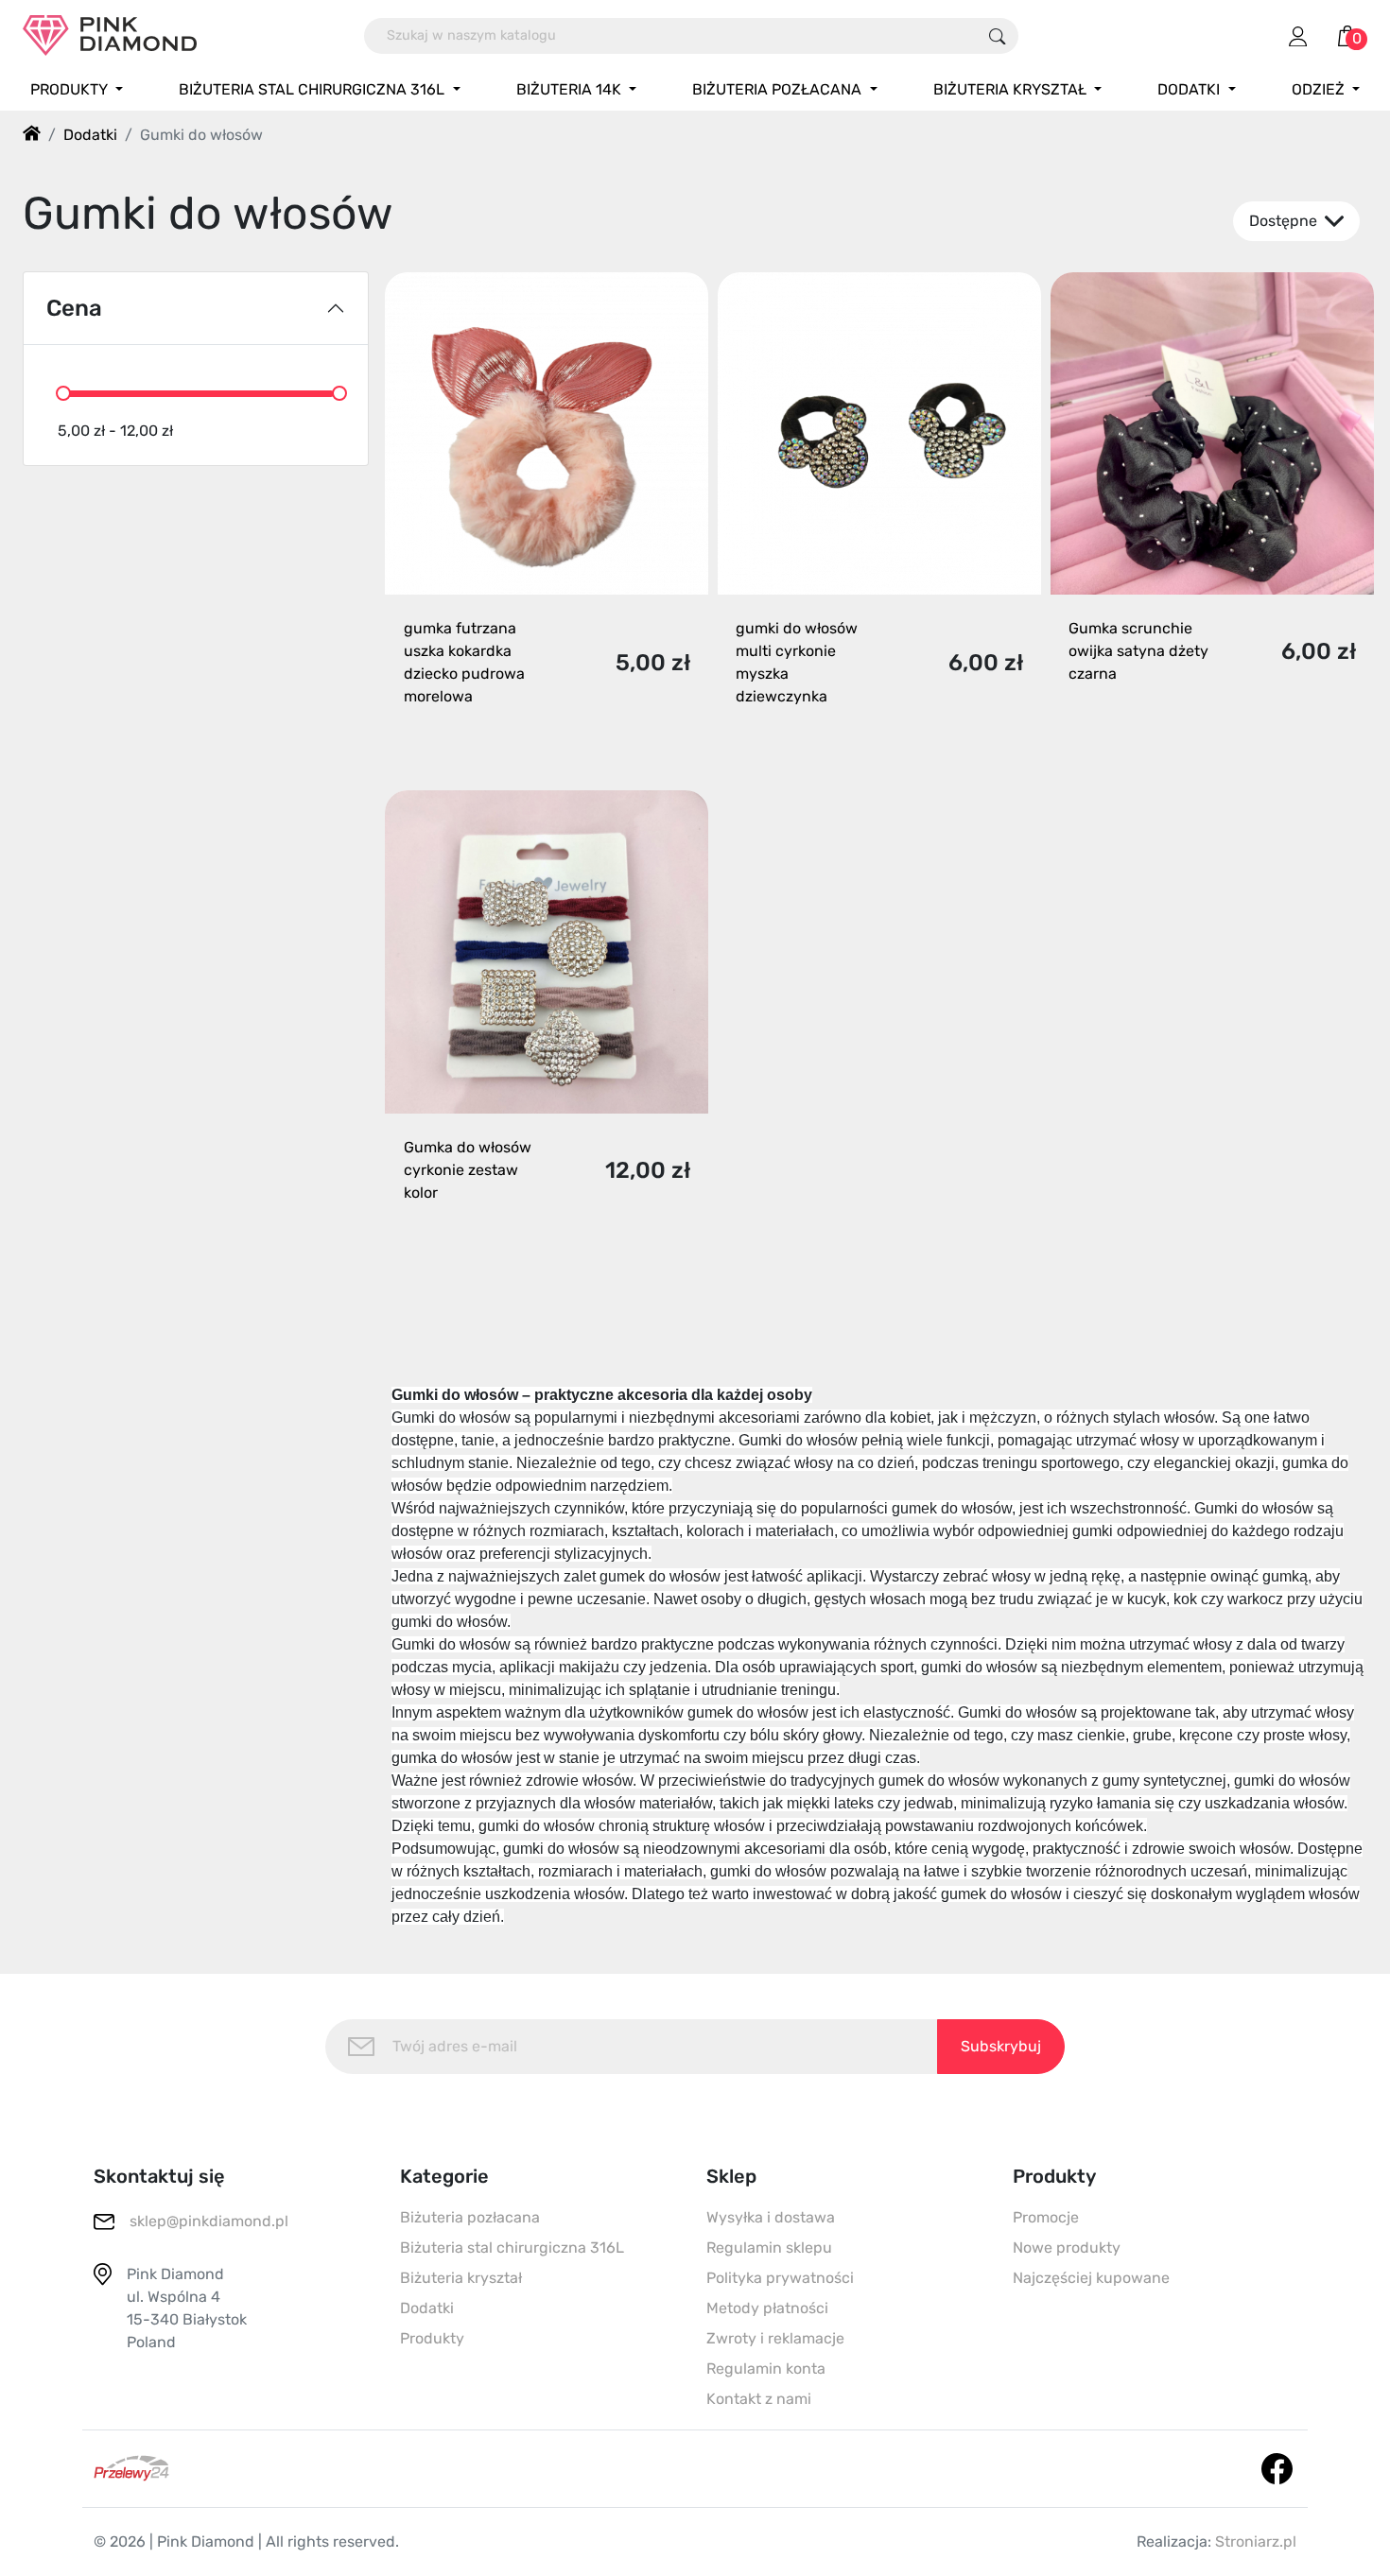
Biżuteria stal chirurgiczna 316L (512, 2248)
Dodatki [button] (1190, 89)
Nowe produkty (1067, 2248)
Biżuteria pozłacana (470, 2217)
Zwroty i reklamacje (775, 2338)
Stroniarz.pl (1256, 2541)
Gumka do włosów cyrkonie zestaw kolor (468, 1170)
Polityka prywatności (780, 2278)
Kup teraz (530, 744)
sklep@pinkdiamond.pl (209, 2221)
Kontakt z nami (759, 2399)
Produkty (432, 2338)
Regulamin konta (766, 2369)
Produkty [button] (71, 89)
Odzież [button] (1320, 89)
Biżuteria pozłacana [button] (779, 89)
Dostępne (1285, 221)
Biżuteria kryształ (461, 2278)
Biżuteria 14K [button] (571, 89)
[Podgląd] (673, 744)
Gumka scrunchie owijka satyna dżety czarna (1138, 651)
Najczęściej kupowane (1091, 2278)
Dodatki (427, 2308)
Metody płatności (767, 2308)
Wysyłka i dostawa (771, 2217)
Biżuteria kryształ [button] (1012, 89)
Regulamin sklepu (769, 2248)
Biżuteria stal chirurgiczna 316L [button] (313, 89)
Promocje (1046, 2217)
